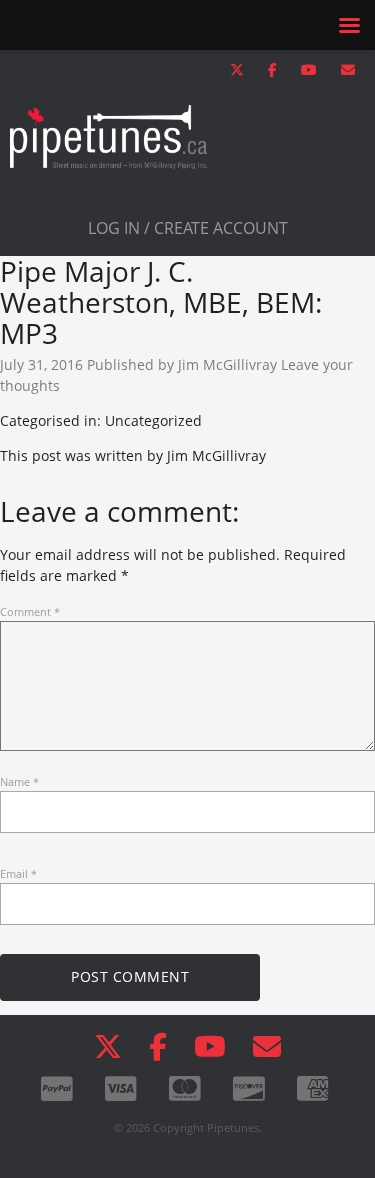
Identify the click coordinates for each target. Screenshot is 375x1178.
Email (18, 873)
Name (19, 781)
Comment (30, 611)
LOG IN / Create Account (188, 228)
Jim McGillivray (227, 364)
